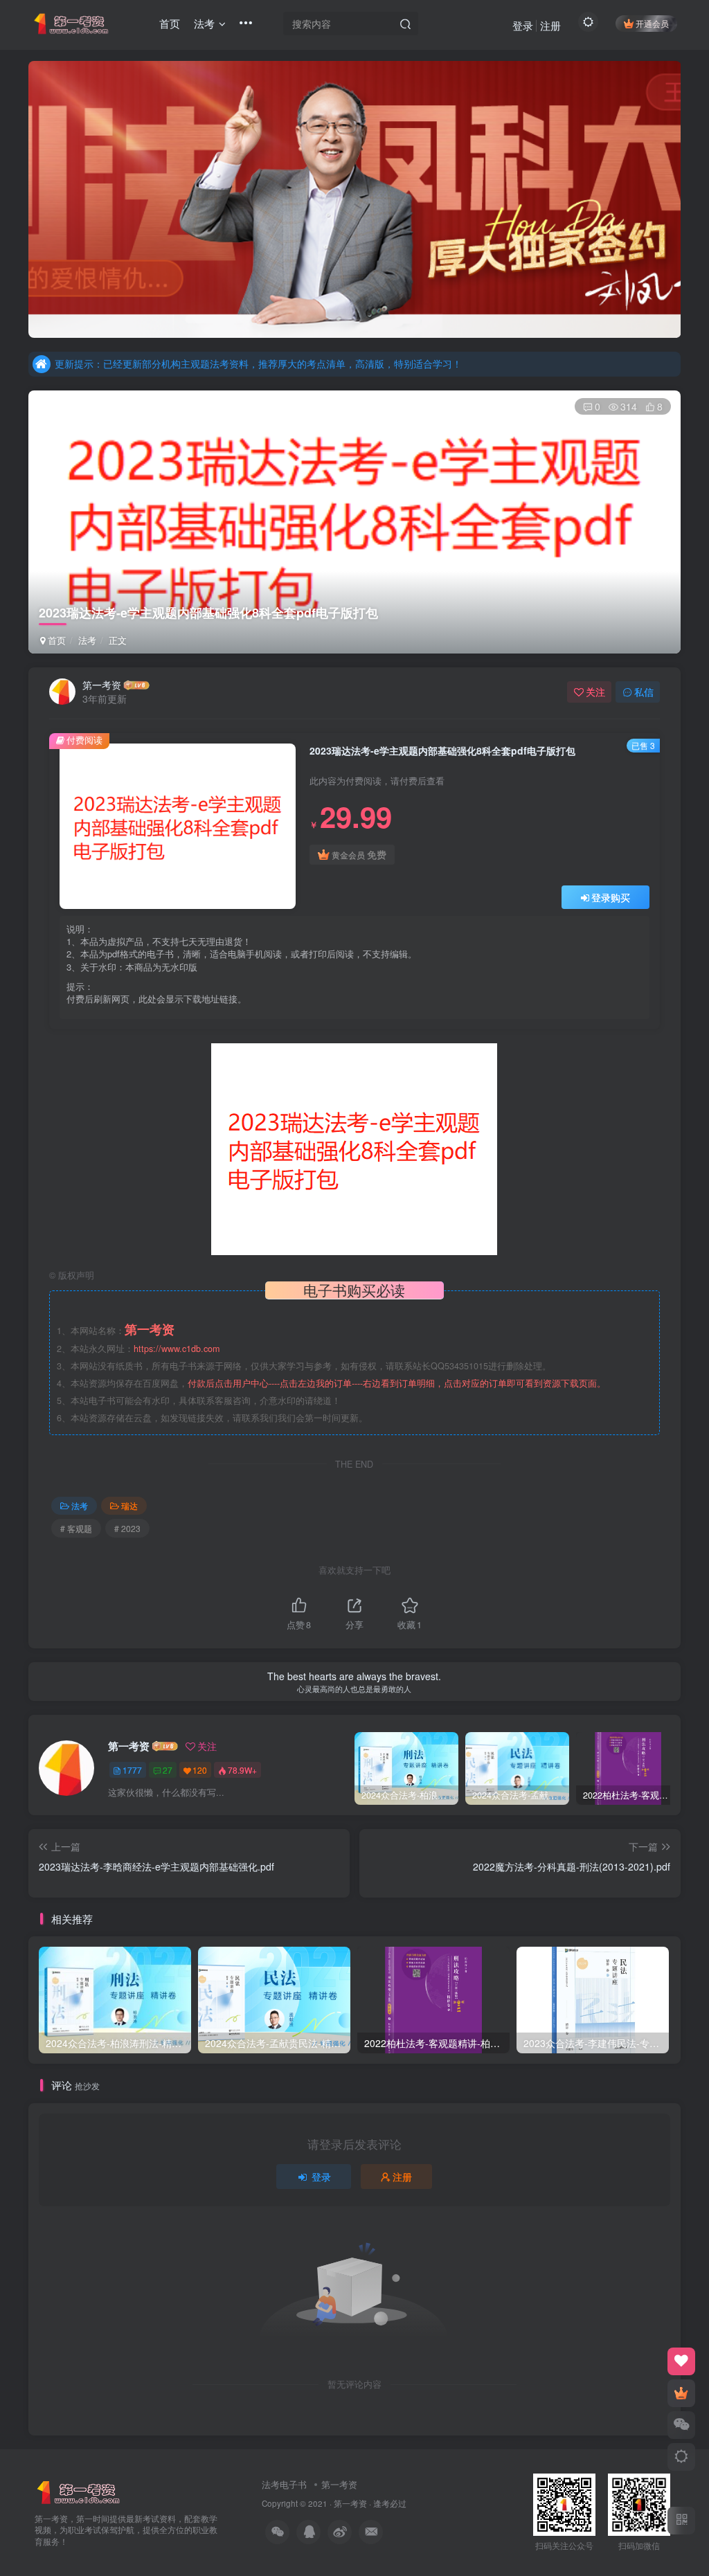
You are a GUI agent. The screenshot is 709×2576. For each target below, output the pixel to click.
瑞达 (129, 1505)
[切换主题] (681, 2457)
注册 (550, 25)
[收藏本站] (681, 2361)
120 (200, 1770)
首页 (55, 640)
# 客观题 (76, 1528)
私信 (644, 692)
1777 (132, 1770)
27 (168, 1770)
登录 (523, 25)
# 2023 (127, 1528)
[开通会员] (681, 2393)
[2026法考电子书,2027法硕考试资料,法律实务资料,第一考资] (79, 2491)
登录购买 (611, 897)
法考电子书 (284, 2484)
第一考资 (102, 685)
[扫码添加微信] (681, 2425)
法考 (87, 640)
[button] (28, 196)
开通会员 (652, 23)
